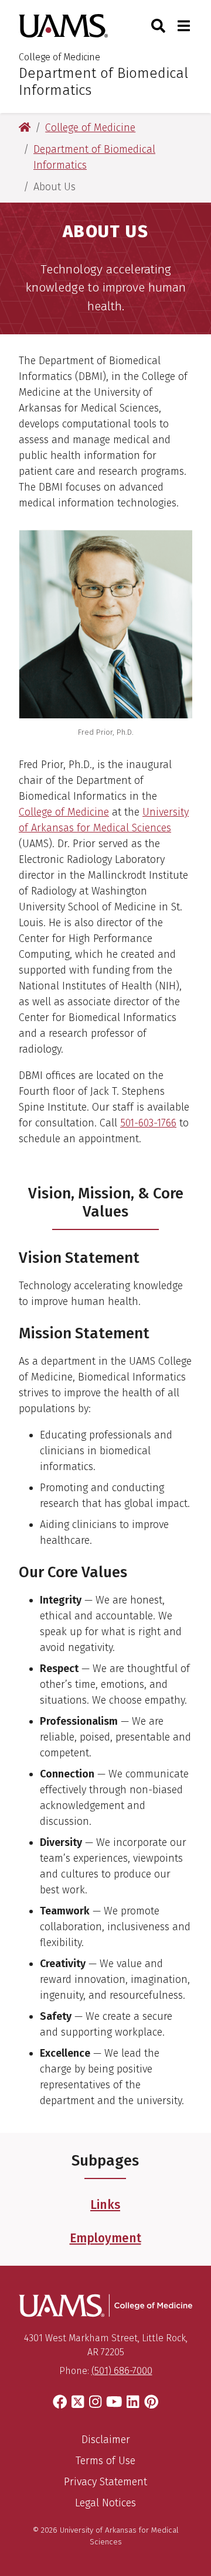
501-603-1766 (148, 1123)
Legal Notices (105, 2503)
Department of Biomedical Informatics (103, 82)
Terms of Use (105, 2461)
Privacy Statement (105, 2482)
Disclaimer (106, 2440)
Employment (105, 2238)
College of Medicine (59, 57)
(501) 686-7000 (122, 2371)
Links (105, 2205)
